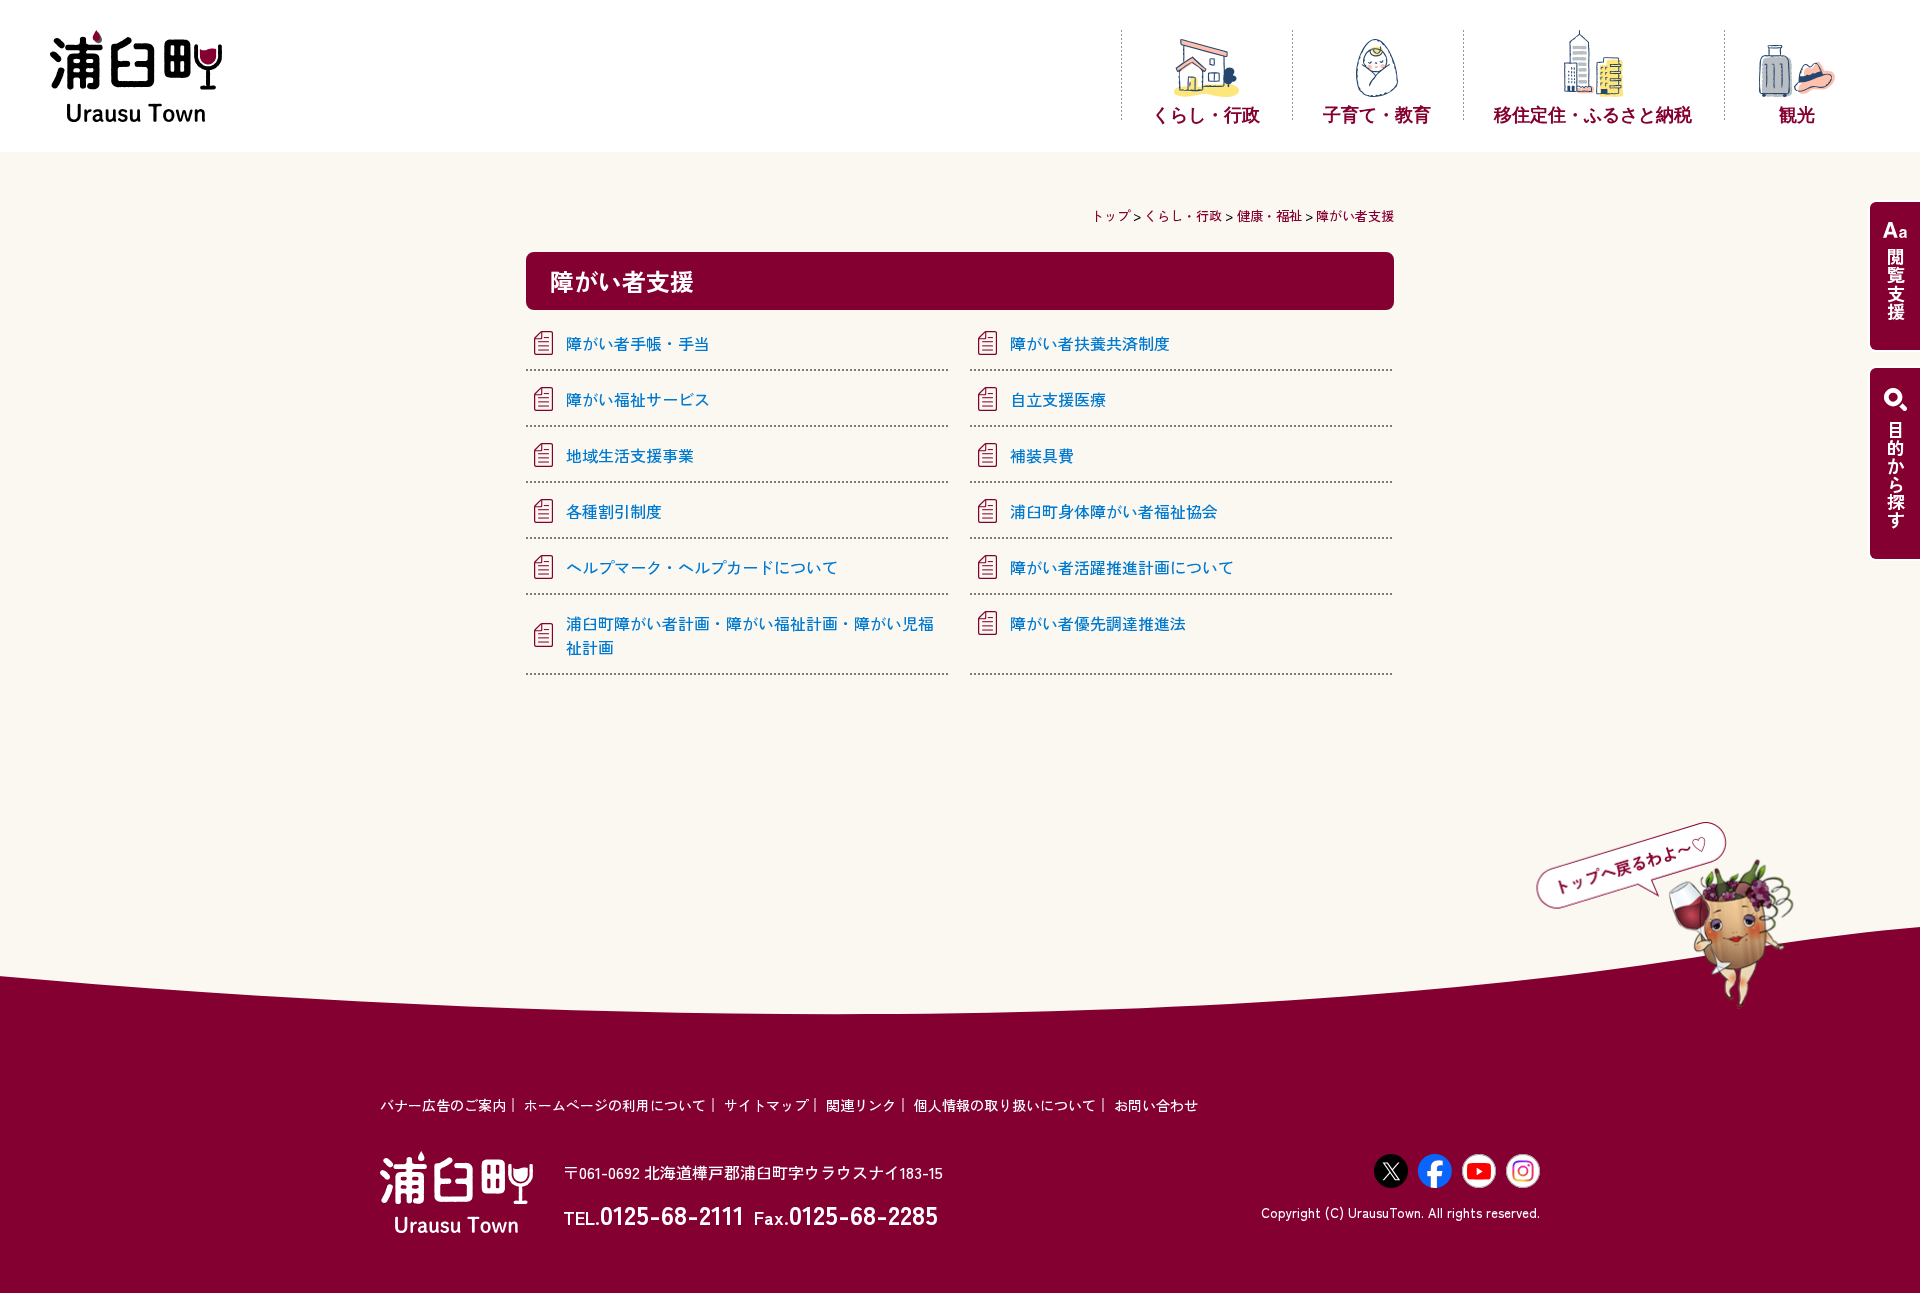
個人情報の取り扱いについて (1005, 1105)
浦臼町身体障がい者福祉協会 (1114, 511)
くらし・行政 (1206, 113)
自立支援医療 (1058, 399)
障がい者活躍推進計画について (1122, 567)
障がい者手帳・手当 (638, 343)
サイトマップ (766, 1105)
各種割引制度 (614, 511)
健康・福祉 (1269, 215)
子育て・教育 (1377, 113)
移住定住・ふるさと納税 (1593, 113)
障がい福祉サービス (638, 399)
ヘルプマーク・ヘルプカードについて (702, 567)
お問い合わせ (1156, 1105)
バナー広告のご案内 (443, 1105)
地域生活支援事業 (630, 455)
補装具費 (1042, 455)
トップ (1110, 215)
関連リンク (861, 1105)
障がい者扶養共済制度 (1090, 343)
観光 (1797, 113)
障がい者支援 (1355, 215)
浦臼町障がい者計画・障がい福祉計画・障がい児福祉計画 (750, 635)
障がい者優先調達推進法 (1098, 623)
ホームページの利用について (615, 1105)
